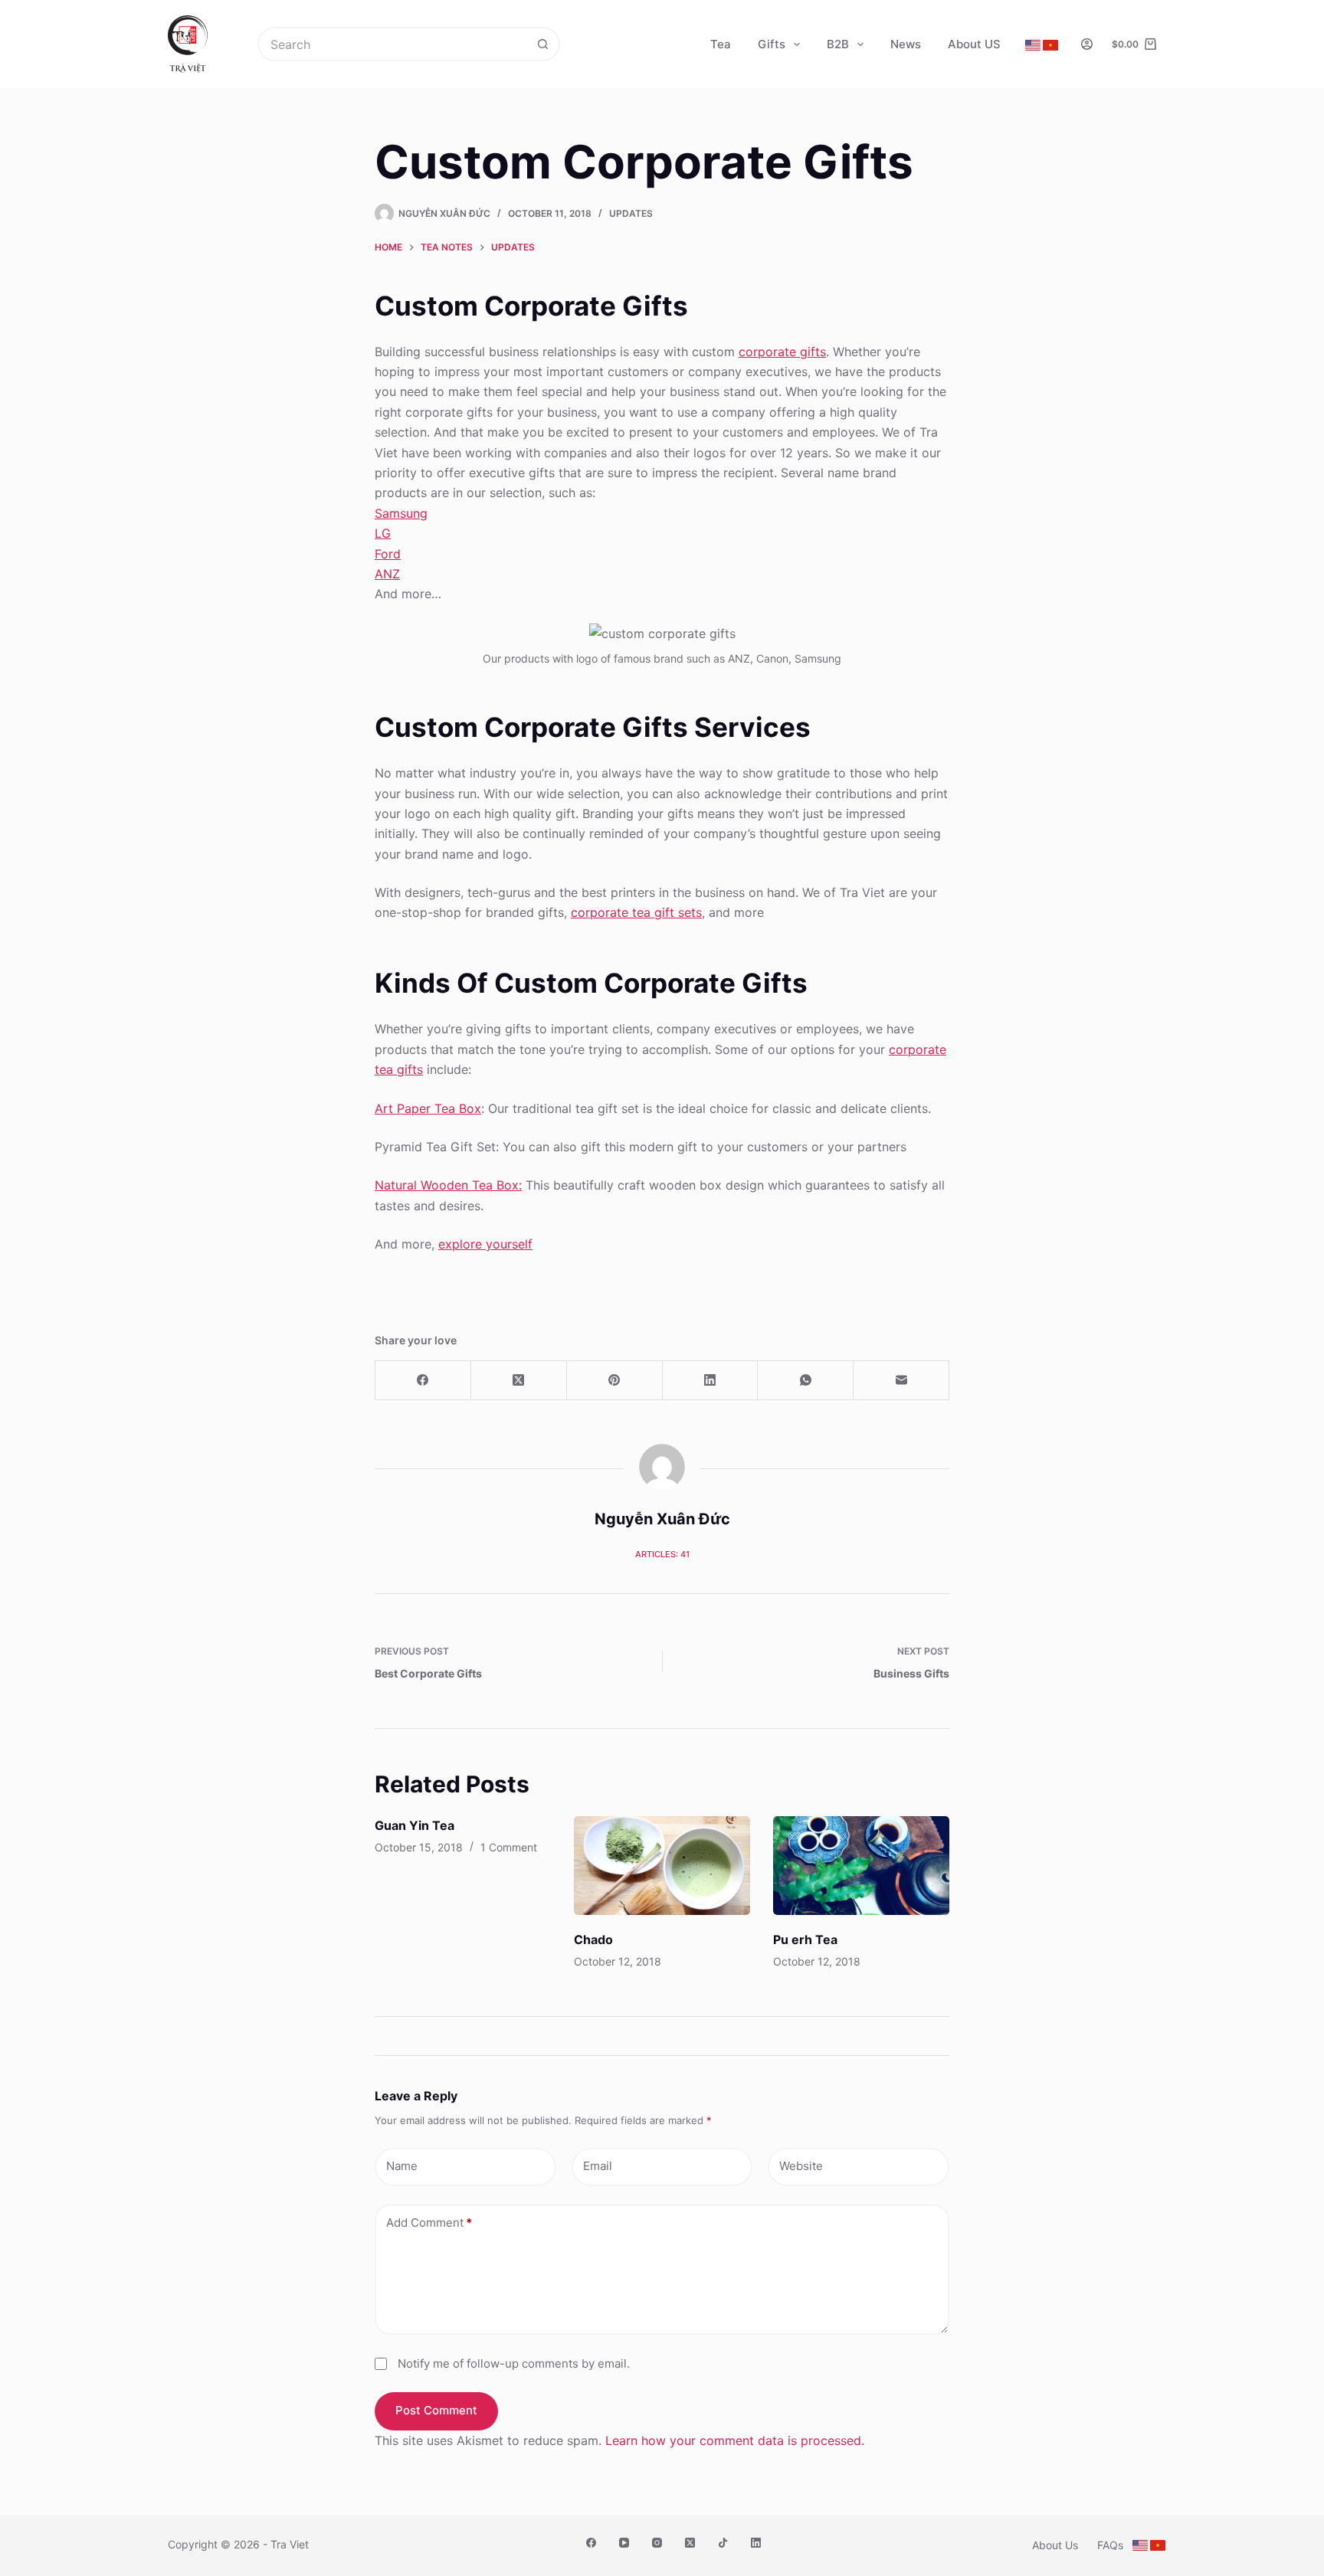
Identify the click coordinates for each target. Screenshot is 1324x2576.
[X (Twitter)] (519, 1381)
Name (402, 2166)
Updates (631, 213)
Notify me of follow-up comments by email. (514, 2363)
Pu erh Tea (805, 1939)
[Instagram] (657, 2543)
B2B (838, 44)
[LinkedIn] (711, 1381)
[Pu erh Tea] (861, 1866)
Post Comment (436, 2410)
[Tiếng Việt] (1050, 45)
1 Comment (509, 1847)
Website (801, 2166)
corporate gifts (782, 352)
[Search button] (543, 44)
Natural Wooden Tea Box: (448, 1185)
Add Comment (429, 2222)
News (906, 44)
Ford (388, 554)
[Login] (1087, 44)
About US (974, 44)
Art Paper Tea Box (428, 1108)
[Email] (901, 1381)
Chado (593, 1939)
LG (383, 533)
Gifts (772, 44)
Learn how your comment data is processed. (735, 2440)
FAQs (1110, 2545)
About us (1055, 2545)
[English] (1033, 45)
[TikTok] (723, 2543)
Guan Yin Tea (415, 1825)
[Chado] (662, 1866)
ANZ (387, 574)
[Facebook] (423, 1381)
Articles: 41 (662, 1554)
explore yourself (485, 1244)
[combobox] (393, 44)
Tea (721, 44)
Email (598, 2166)
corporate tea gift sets (636, 912)
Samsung (401, 513)
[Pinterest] (615, 1381)
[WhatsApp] (806, 1381)
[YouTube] (624, 2543)
